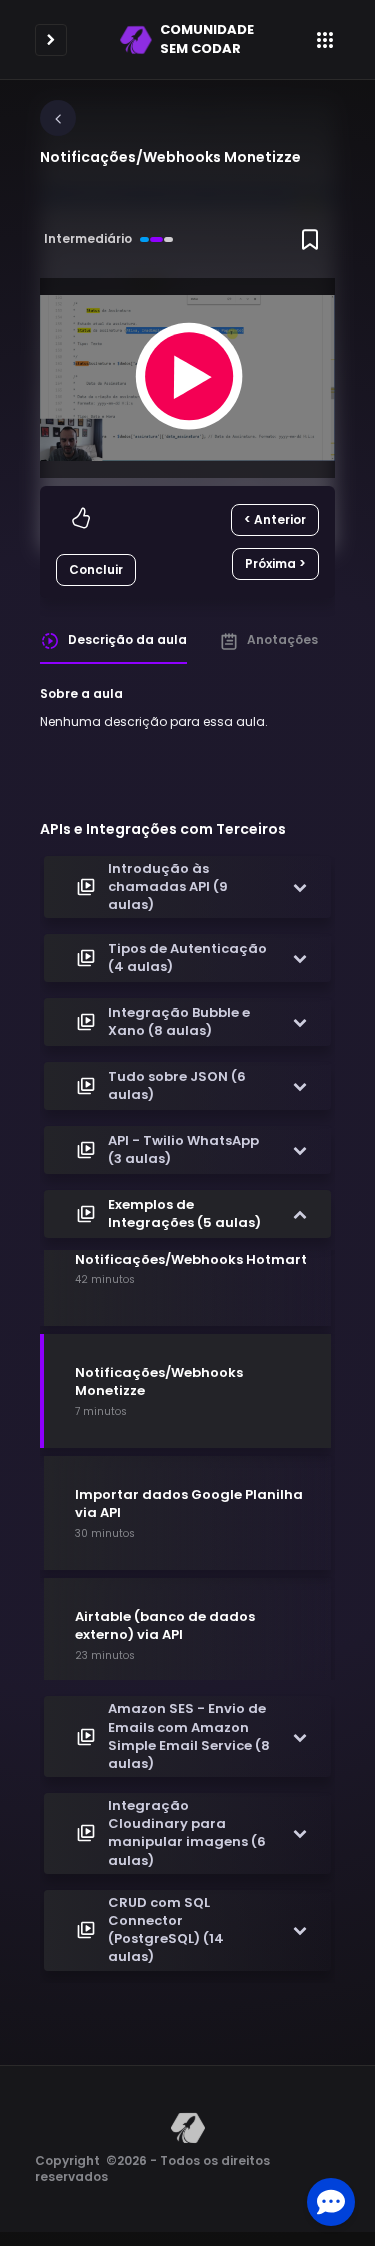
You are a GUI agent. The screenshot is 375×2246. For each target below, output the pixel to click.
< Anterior (275, 519)
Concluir (96, 569)
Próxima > (275, 563)
